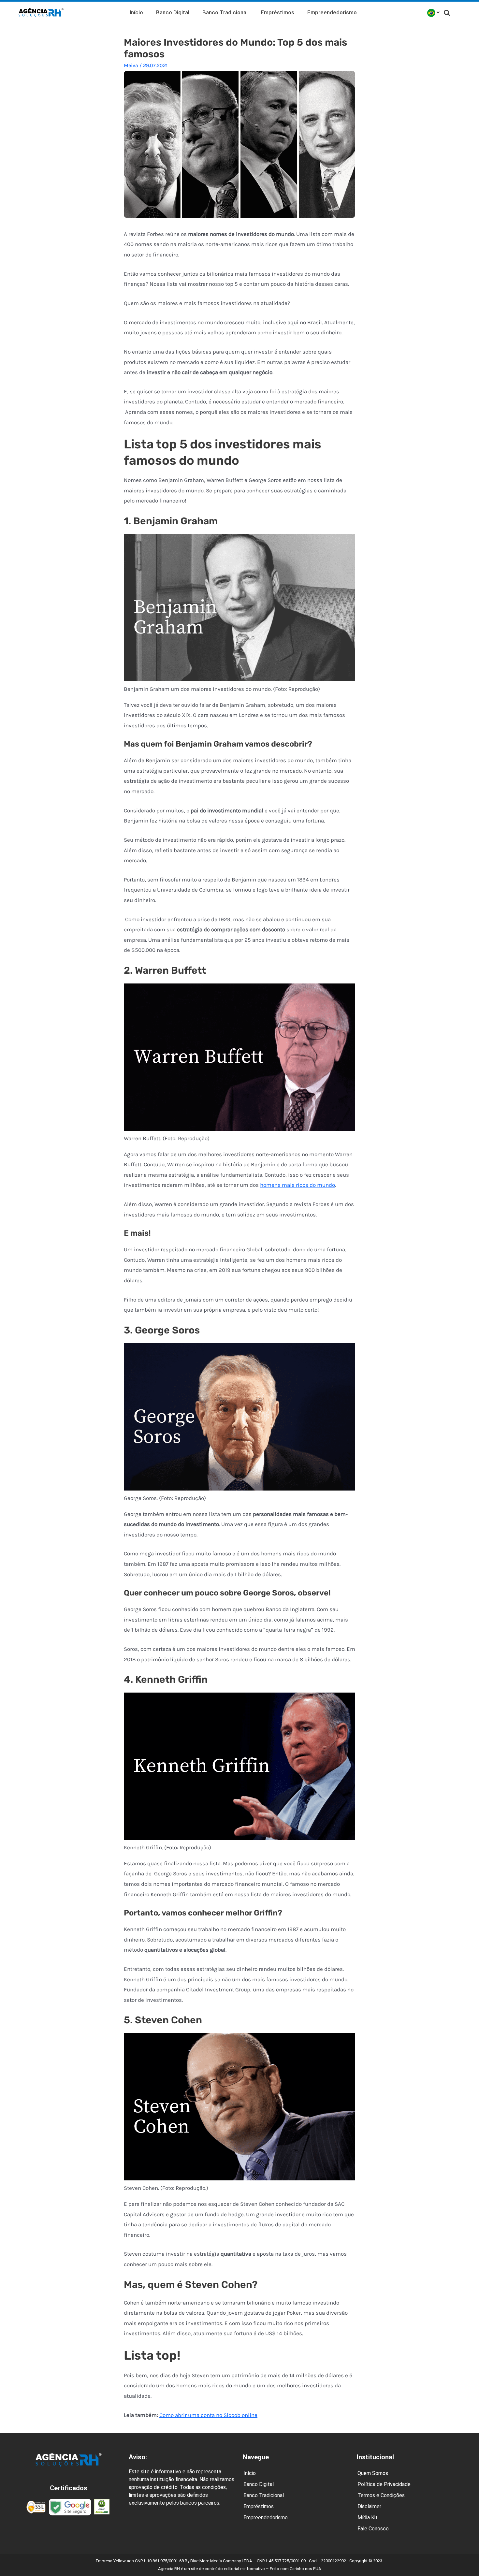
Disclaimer (369, 2506)
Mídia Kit (368, 2518)
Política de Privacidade (384, 2484)
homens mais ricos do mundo (298, 1185)
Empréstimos (277, 12)
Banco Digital (173, 12)
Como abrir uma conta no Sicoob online (208, 2415)
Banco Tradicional (225, 12)
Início (136, 12)
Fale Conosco (373, 2529)
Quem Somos (373, 2473)
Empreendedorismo (332, 12)
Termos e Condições (381, 2495)
